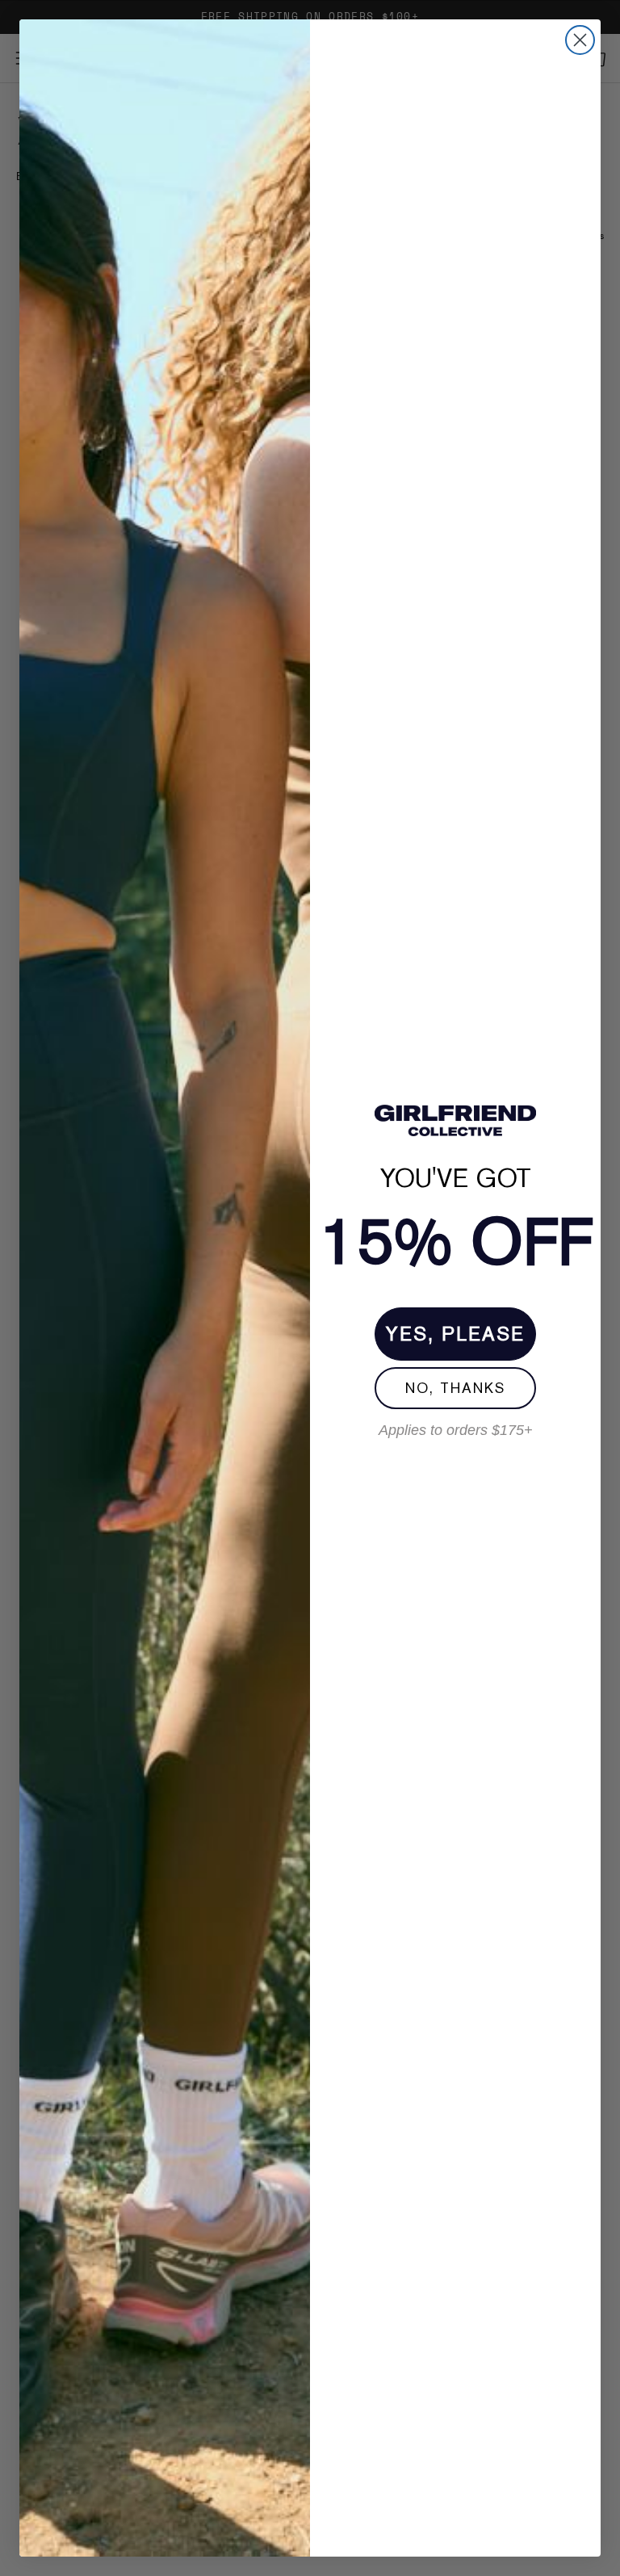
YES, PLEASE (455, 1334)
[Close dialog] (580, 40)
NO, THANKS (455, 1388)
